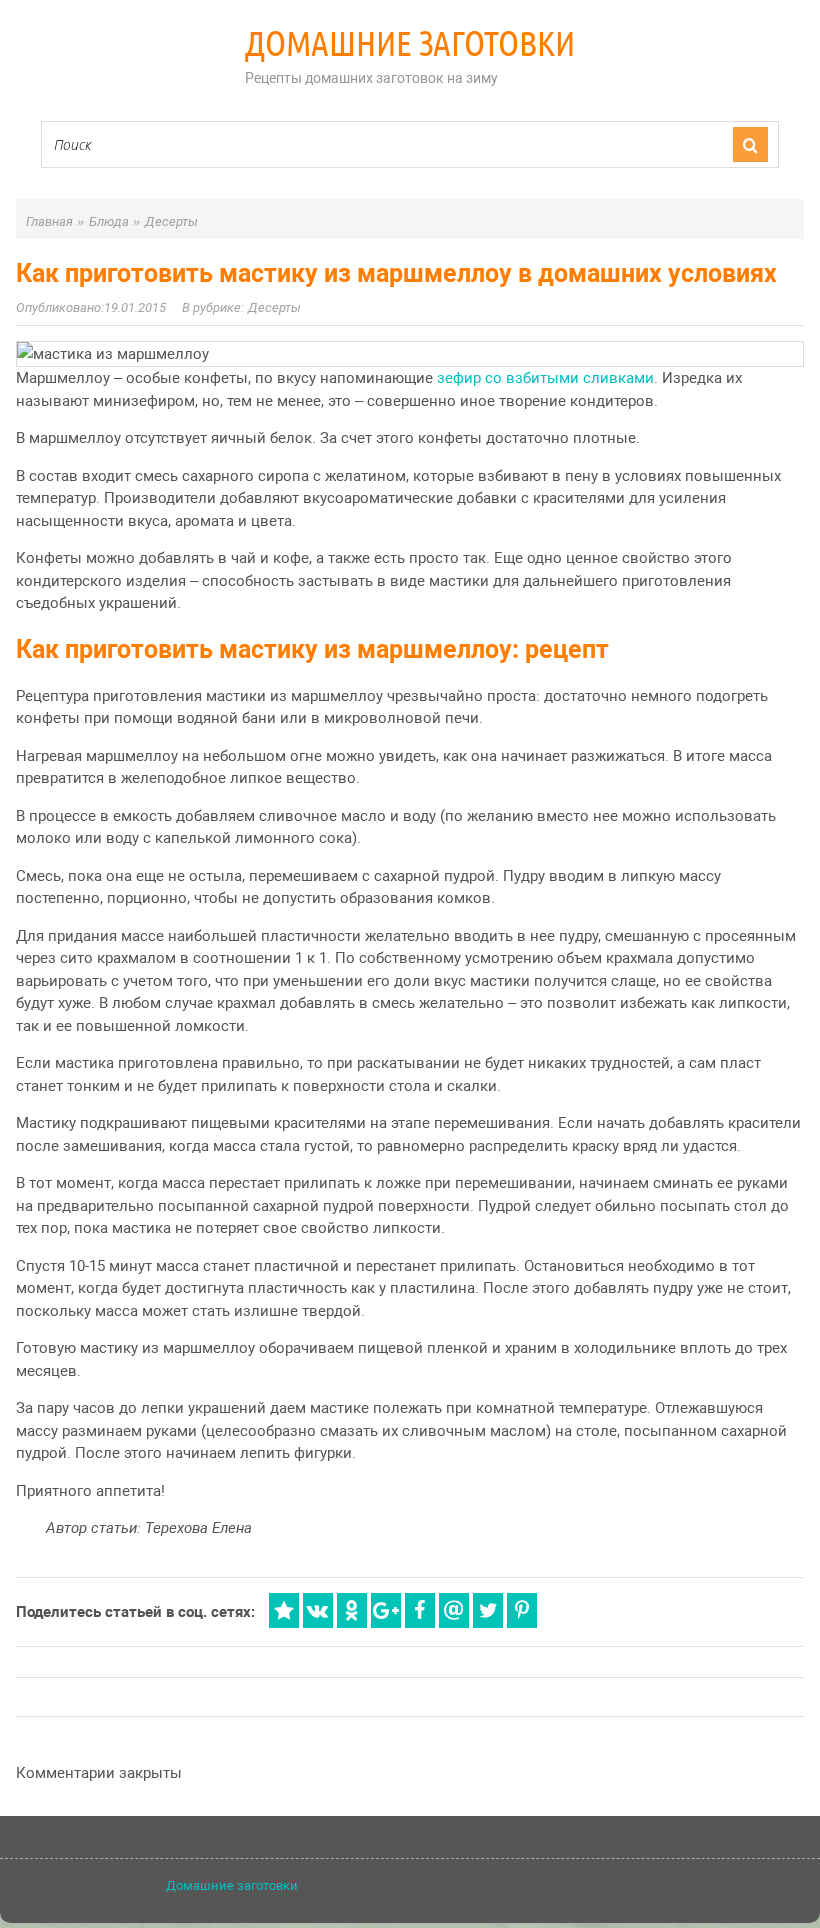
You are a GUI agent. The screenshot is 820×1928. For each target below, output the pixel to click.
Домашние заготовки (410, 43)
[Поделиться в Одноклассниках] (352, 1610)
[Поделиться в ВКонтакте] (318, 1610)
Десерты (274, 307)
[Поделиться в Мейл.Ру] (454, 1610)
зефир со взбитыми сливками (545, 378)
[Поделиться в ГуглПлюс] (386, 1610)
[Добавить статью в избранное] (284, 1610)
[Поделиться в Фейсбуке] (420, 1610)
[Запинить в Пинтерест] (522, 1610)
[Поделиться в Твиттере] (488, 1610)
